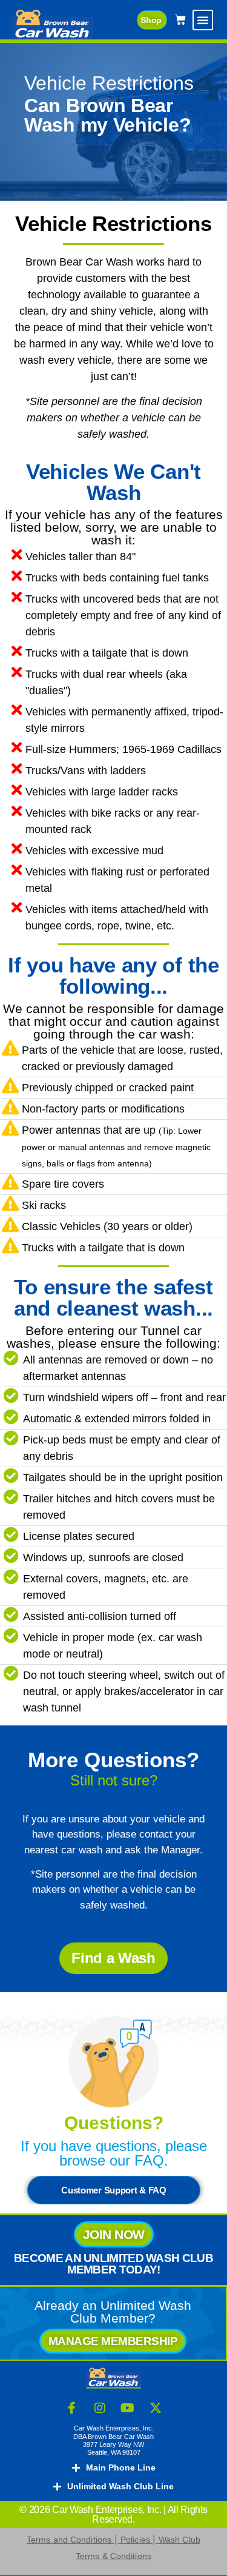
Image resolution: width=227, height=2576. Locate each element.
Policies (137, 2540)
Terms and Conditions (69, 2540)
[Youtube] (128, 2408)
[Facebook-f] (72, 2408)
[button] (203, 20)
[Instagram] (100, 2408)
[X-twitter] (156, 2408)
